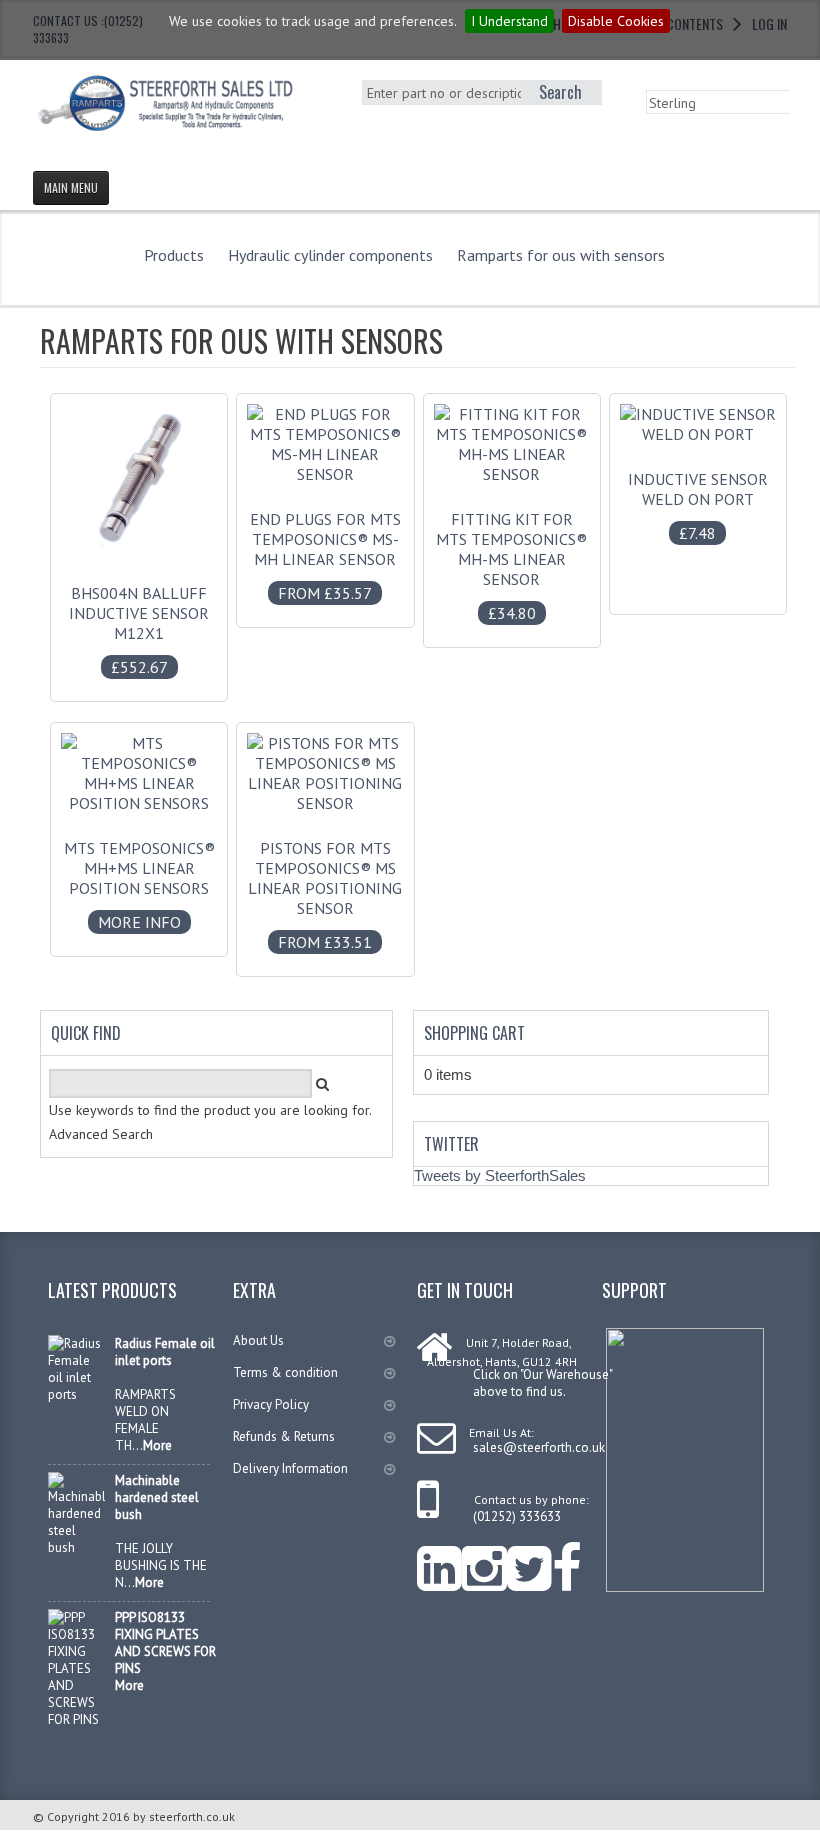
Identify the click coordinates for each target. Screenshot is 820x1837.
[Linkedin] (439, 1555)
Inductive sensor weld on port (698, 506)
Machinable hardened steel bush (157, 1497)
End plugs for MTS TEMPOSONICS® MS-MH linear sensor (325, 556)
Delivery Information (290, 1468)
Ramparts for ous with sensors (561, 255)
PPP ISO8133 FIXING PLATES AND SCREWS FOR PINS (165, 1643)
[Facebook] (567, 1555)
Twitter (451, 1144)
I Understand (509, 21)
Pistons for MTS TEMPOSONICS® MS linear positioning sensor (325, 895)
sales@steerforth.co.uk (539, 1447)
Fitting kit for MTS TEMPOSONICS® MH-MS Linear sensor (511, 566)
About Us (258, 1340)
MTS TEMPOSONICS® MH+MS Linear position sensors (139, 885)
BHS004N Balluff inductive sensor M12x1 (139, 630)
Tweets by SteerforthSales (500, 1175)
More (157, 1445)
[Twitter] (529, 1555)
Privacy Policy (271, 1404)
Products (174, 255)
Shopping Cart (474, 1033)
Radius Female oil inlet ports (165, 1352)
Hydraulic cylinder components (330, 255)
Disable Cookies (616, 21)
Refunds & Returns (284, 1436)
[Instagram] (484, 1555)
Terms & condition (285, 1372)
